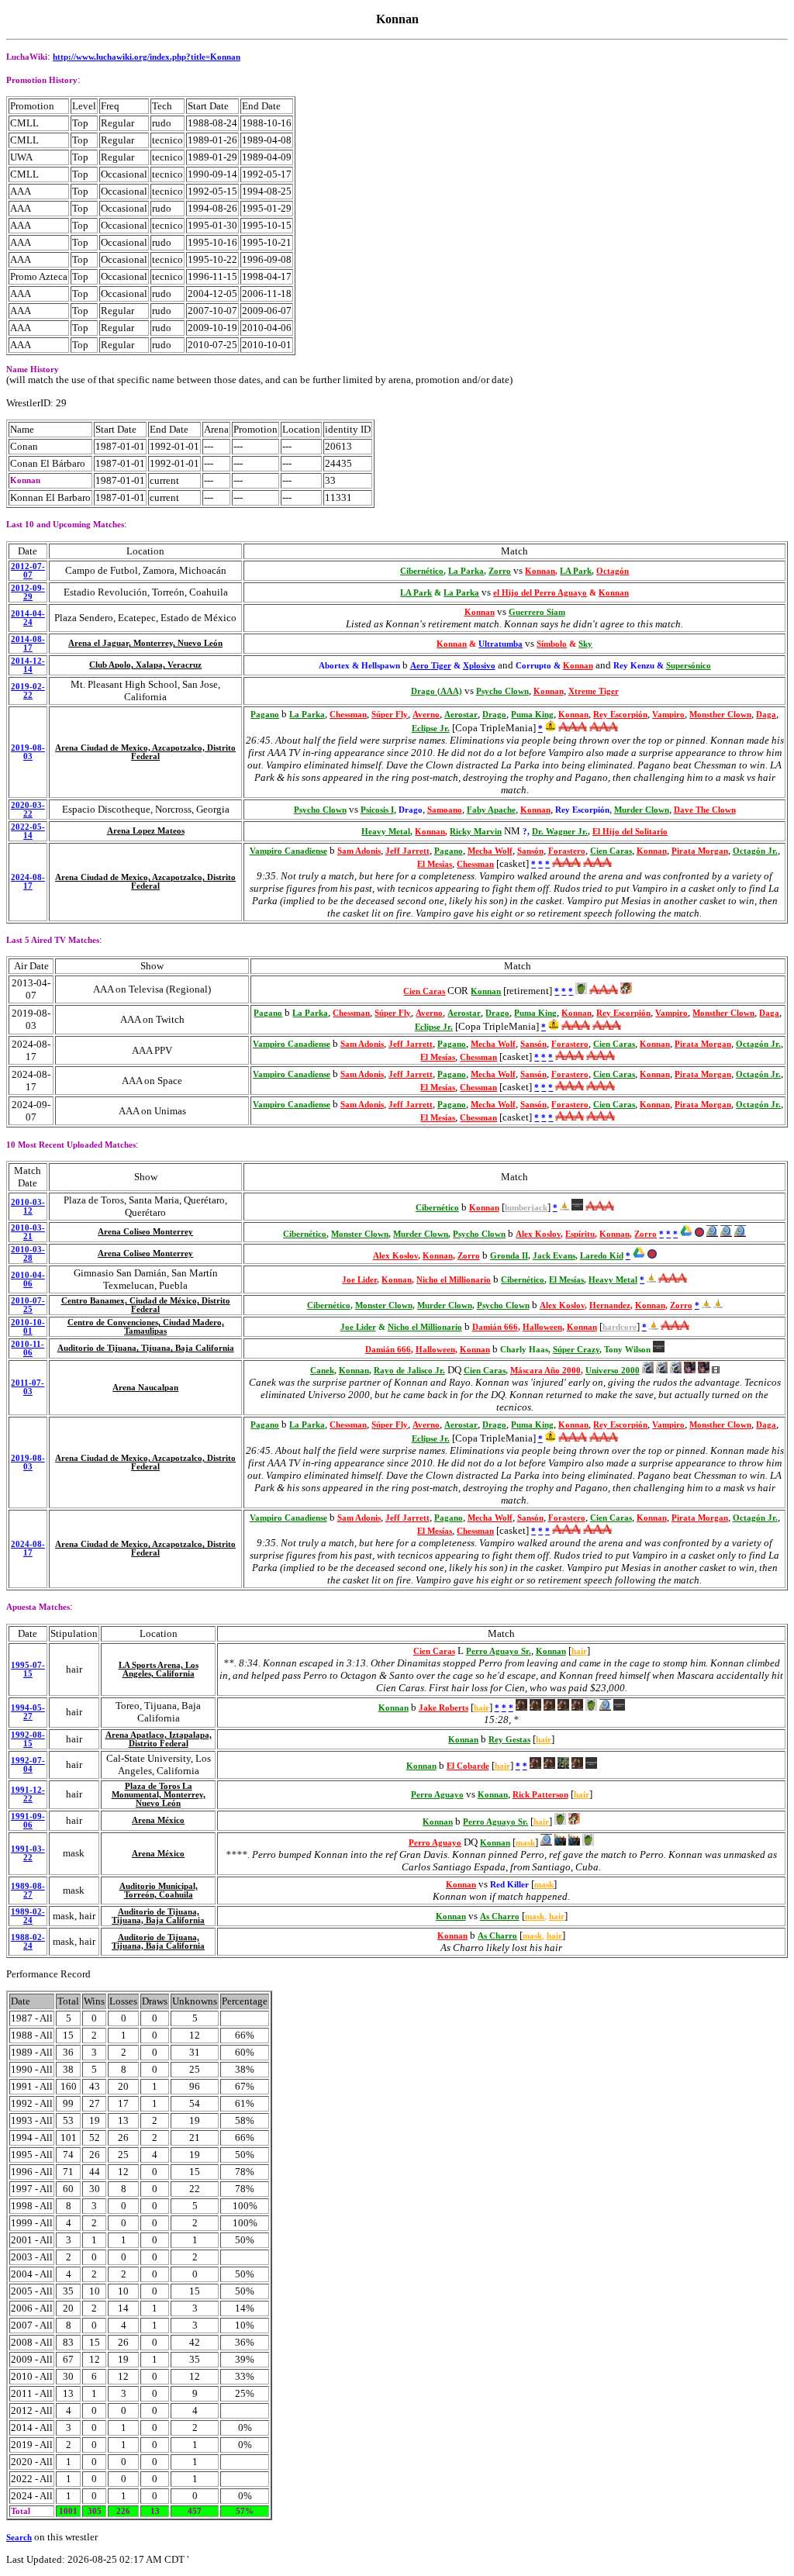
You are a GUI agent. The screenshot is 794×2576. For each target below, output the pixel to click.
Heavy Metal (386, 832)
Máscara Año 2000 (545, 1371)
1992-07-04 (28, 1765)
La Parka (466, 571)
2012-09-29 (28, 592)
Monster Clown (360, 1234)
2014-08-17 (28, 644)
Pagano (265, 715)
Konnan (540, 571)
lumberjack (526, 1208)
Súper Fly (390, 715)
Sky (585, 644)
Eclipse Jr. (431, 729)
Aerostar (461, 715)
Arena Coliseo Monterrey (145, 1232)
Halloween (542, 1327)
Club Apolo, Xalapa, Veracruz (145, 665)
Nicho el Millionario (454, 1280)
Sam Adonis (359, 851)
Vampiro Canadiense (288, 851)
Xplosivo (479, 666)
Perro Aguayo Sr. (499, 1651)
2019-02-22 (28, 691)
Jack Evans (554, 1256)
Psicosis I (377, 810)
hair (579, 1651)
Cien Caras (611, 851)
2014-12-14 (28, 665)
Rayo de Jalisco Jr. (409, 1371)
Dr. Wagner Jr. (560, 832)
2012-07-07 (28, 571)
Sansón (530, 851)
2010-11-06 (28, 1348)
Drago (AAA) (437, 691)
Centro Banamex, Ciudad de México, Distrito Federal (146, 1305)
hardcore (620, 1327)
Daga (766, 715)
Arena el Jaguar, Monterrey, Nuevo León (145, 643)
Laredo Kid (602, 1256)
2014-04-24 (28, 618)
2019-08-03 (28, 752)
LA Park (576, 571)
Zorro (500, 571)
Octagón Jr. (755, 851)
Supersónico (689, 666)
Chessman (348, 715)
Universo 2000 (613, 1371)
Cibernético (422, 571)
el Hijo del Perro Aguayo (540, 593)
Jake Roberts (444, 1708)
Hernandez (610, 1305)
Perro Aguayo (437, 1795)
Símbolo (552, 644)
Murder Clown (642, 810)
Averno (426, 715)
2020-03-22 (28, 810)
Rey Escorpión (620, 715)
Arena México (158, 1820)
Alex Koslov (538, 1234)
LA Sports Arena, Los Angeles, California (159, 1670)
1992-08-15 (28, 1739)
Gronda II (509, 1256)
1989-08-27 (28, 1891)
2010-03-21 (28, 1232)
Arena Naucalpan (145, 1388)
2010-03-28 (28, 1254)
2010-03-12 (28, 1207)
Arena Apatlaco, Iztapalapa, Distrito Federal (159, 1739)
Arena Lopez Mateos (146, 831)
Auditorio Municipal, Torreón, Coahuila (159, 1891)
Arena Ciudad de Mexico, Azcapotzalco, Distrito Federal (145, 752)
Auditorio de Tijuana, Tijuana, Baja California (146, 1348)
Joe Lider (359, 1280)
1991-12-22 (28, 1794)
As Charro (500, 1916)
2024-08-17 (28, 882)
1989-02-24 (28, 1916)
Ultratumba (501, 644)
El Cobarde (468, 1766)
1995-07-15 (28, 1670)
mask (525, 1843)
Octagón (613, 571)
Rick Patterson (540, 1795)
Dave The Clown (705, 810)
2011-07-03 (28, 1387)
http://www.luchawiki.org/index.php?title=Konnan (147, 57)
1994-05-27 (28, 1712)
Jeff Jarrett (407, 851)
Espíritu (580, 1234)
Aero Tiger (431, 666)
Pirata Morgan (700, 851)
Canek (322, 1371)
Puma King (532, 715)
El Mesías (435, 864)
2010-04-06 (28, 1279)
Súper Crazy (576, 1350)
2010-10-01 (28, 1327)
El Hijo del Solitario (630, 832)
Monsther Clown (720, 715)
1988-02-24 (28, 1942)
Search (19, 2538)
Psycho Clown (502, 691)
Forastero (567, 851)
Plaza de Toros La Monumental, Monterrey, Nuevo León (159, 1795)
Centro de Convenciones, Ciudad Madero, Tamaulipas (146, 1327)
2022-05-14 (28, 831)
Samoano (445, 810)
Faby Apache (491, 810)
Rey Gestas (509, 1740)
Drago (494, 715)
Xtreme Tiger (594, 691)
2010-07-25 (28, 1305)
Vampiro (668, 715)
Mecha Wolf (490, 851)
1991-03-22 (28, 1853)
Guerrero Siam (537, 612)
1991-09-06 (28, 1821)
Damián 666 (495, 1327)
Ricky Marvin (476, 832)
